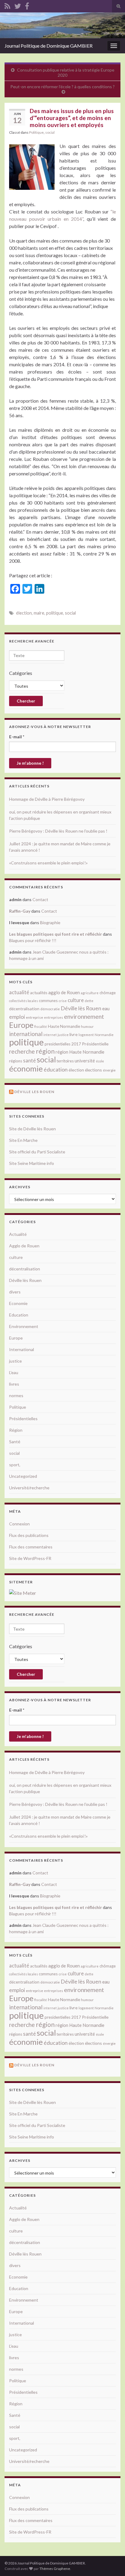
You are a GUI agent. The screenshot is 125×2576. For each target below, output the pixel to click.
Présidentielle (95, 1044)
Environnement (24, 1326)
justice (63, 1035)
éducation (56, 1069)
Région (16, 1430)
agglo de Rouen (64, 992)
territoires (65, 1061)
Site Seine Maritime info (32, 1163)
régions (16, 1061)
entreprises (54, 1017)
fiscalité (41, 1026)
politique (55, 613)
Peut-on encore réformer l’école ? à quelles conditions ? (62, 87)
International (22, 1349)
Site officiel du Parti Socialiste (37, 1152)
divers (15, 1292)
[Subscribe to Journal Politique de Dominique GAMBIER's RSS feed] (7, 5)
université (85, 1061)
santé (29, 1060)
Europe (21, 1025)
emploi (17, 1017)
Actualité (18, 1234)
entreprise (34, 1017)
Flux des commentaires (31, 1547)
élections (93, 1070)
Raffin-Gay (20, 911)
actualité (19, 992)
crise (63, 1001)
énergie (109, 1070)
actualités (39, 993)
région (45, 1051)
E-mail (17, 737)
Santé (15, 1442)
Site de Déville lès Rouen (32, 1129)
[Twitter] (18, 5)
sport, (15, 1465)
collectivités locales (24, 1001)
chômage (108, 993)
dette (89, 1001)
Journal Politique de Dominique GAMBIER (49, 46)
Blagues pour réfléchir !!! (33, 940)
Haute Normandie (64, 1026)
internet (50, 1035)
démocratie (50, 1009)
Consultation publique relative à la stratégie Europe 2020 (66, 72)
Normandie (104, 1035)
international (26, 1034)
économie (26, 1068)
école (100, 1061)
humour (87, 1026)
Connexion (19, 1524)
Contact (40, 899)
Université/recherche (29, 1488)
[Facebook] (27, 5)
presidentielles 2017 (63, 1044)
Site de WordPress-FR (30, 1558)
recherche (22, 1051)
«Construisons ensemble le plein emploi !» (48, 863)
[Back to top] (111, 2562)
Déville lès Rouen (81, 1008)
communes (48, 1001)
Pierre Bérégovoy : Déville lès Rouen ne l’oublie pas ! (58, 831)
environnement (84, 1016)
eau (106, 1008)
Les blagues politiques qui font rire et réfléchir (56, 934)
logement (86, 1035)
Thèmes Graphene (55, 2569)
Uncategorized (23, 1476)
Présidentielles (23, 1419)
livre (74, 1034)
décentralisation (24, 1009)
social (50, 132)
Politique (36, 132)
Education (19, 1315)
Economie (18, 1303)
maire (39, 613)
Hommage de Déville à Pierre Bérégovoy (47, 799)
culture (76, 1000)
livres (14, 1384)
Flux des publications (29, 1535)
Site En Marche (23, 1140)
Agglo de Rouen (24, 1246)
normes (16, 1395)
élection (24, 613)
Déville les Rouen (34, 1092)
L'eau (14, 1372)
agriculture (90, 993)
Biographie (50, 922)
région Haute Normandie (80, 1052)
